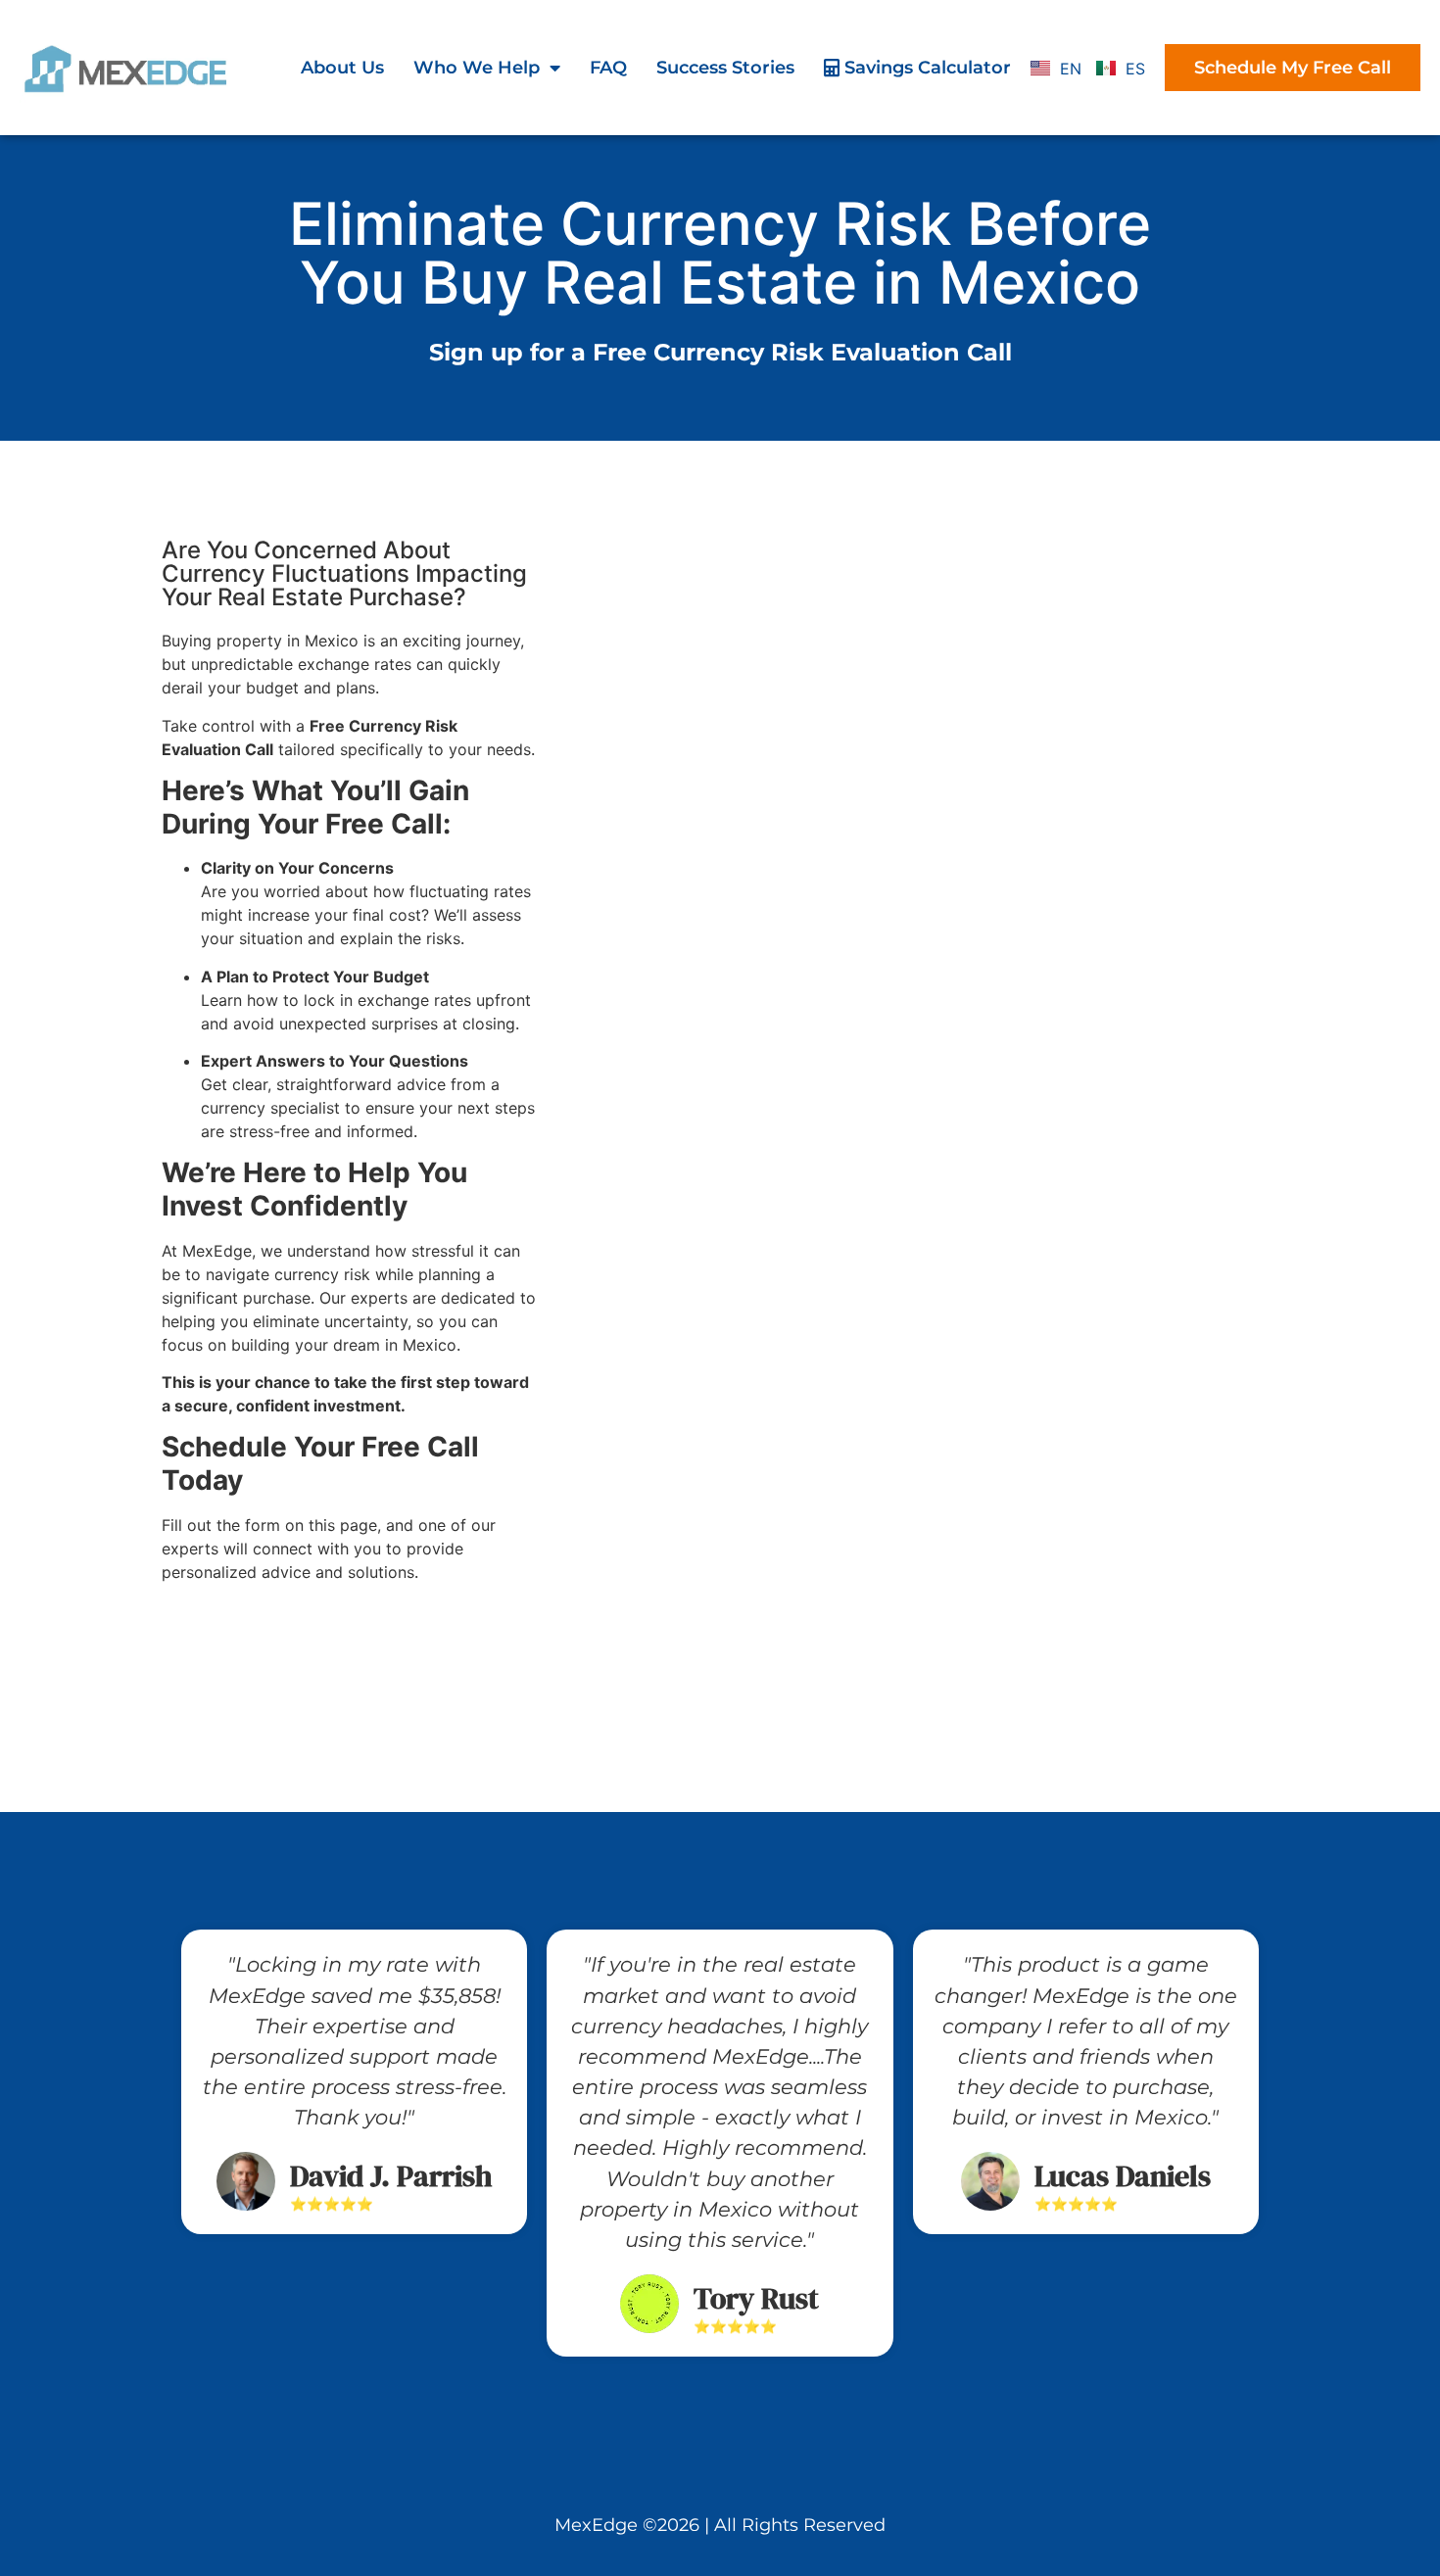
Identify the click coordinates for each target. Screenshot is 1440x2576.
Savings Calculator (925, 68)
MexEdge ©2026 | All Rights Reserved (720, 2525)
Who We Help (477, 68)
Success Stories (725, 68)
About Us (342, 68)
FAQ (608, 68)
